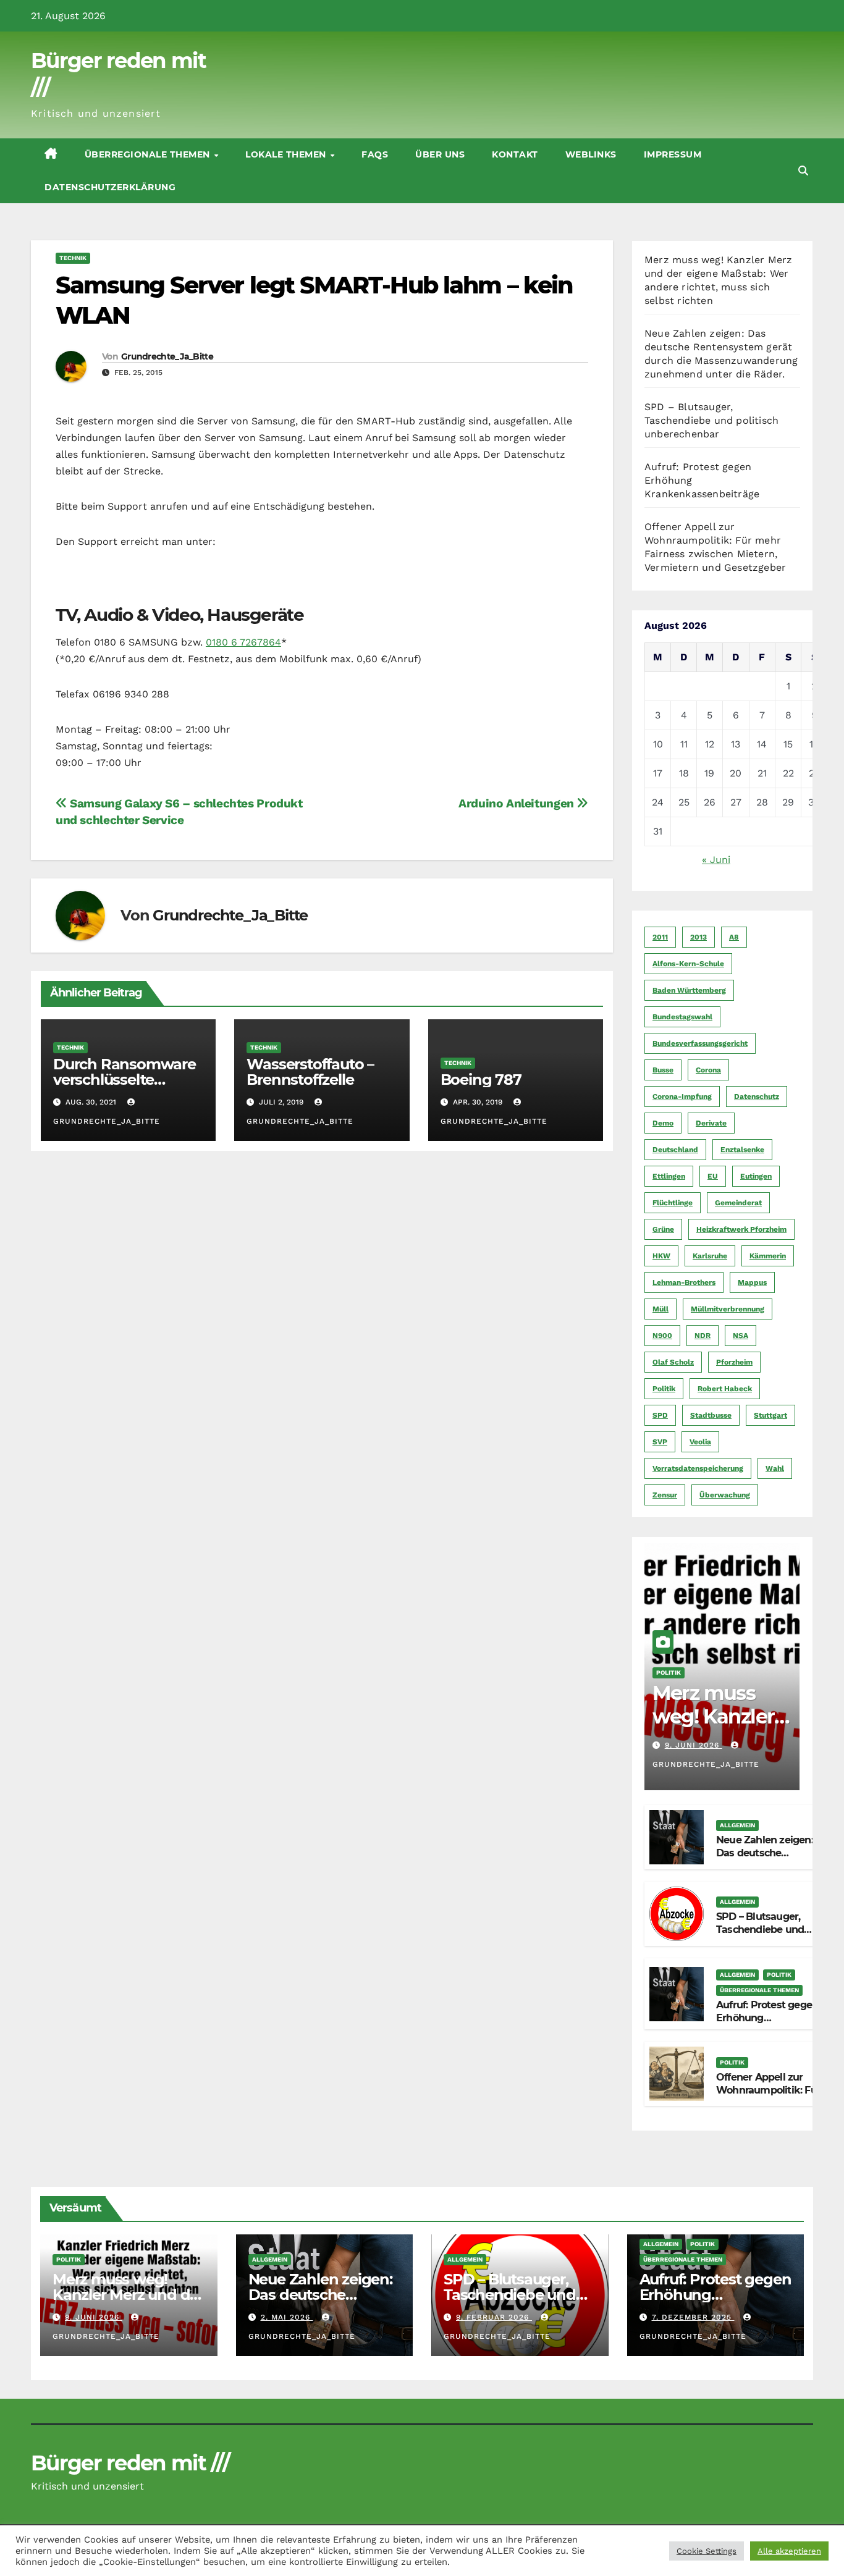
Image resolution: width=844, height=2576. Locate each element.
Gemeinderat (738, 1203)
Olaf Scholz (673, 1362)
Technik (73, 258)
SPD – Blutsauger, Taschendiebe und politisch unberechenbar (711, 420)
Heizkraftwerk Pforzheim (741, 1229)
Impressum (673, 154)
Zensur (665, 1495)
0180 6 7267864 (243, 642)
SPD (660, 1415)
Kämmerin (768, 1256)
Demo (663, 1123)
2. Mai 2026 (287, 2317)
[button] (803, 171)
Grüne (663, 1229)
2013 (698, 937)
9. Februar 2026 (494, 2317)
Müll (660, 1309)
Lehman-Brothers (684, 1282)
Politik (664, 1389)
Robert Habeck (725, 1389)
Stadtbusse (711, 1415)
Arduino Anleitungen (517, 803)
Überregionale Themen (149, 154)
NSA (741, 1336)
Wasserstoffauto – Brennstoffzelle (310, 1072)
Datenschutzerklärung (110, 187)
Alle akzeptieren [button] (789, 2551)
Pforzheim (734, 1362)
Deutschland (675, 1150)
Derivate (711, 1123)
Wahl (775, 1468)
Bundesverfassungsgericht (700, 1043)
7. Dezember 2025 (693, 2317)
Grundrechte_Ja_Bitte (167, 356)
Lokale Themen (287, 154)
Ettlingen (669, 1176)
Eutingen (756, 1176)
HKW (661, 1256)
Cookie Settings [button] (707, 2551)
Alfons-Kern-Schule (688, 964)
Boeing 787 (481, 1080)
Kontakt (515, 154)
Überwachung (725, 1495)
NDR (703, 1336)
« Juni (716, 860)
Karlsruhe (710, 1256)
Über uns (440, 154)
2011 (660, 937)
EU (713, 1176)
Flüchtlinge (673, 1203)
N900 (662, 1336)
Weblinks (591, 154)
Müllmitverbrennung (728, 1309)
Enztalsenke (742, 1150)
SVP (660, 1442)
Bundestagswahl (682, 1017)
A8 (734, 937)
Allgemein (737, 1825)
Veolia (700, 1442)
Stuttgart (770, 1415)
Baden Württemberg (689, 990)
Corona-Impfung (682, 1096)
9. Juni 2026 (694, 1745)
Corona (708, 1070)
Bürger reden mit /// (130, 2463)
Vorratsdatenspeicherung (698, 1468)
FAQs (375, 154)
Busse (663, 1070)
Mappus (752, 1282)
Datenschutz (757, 1096)
